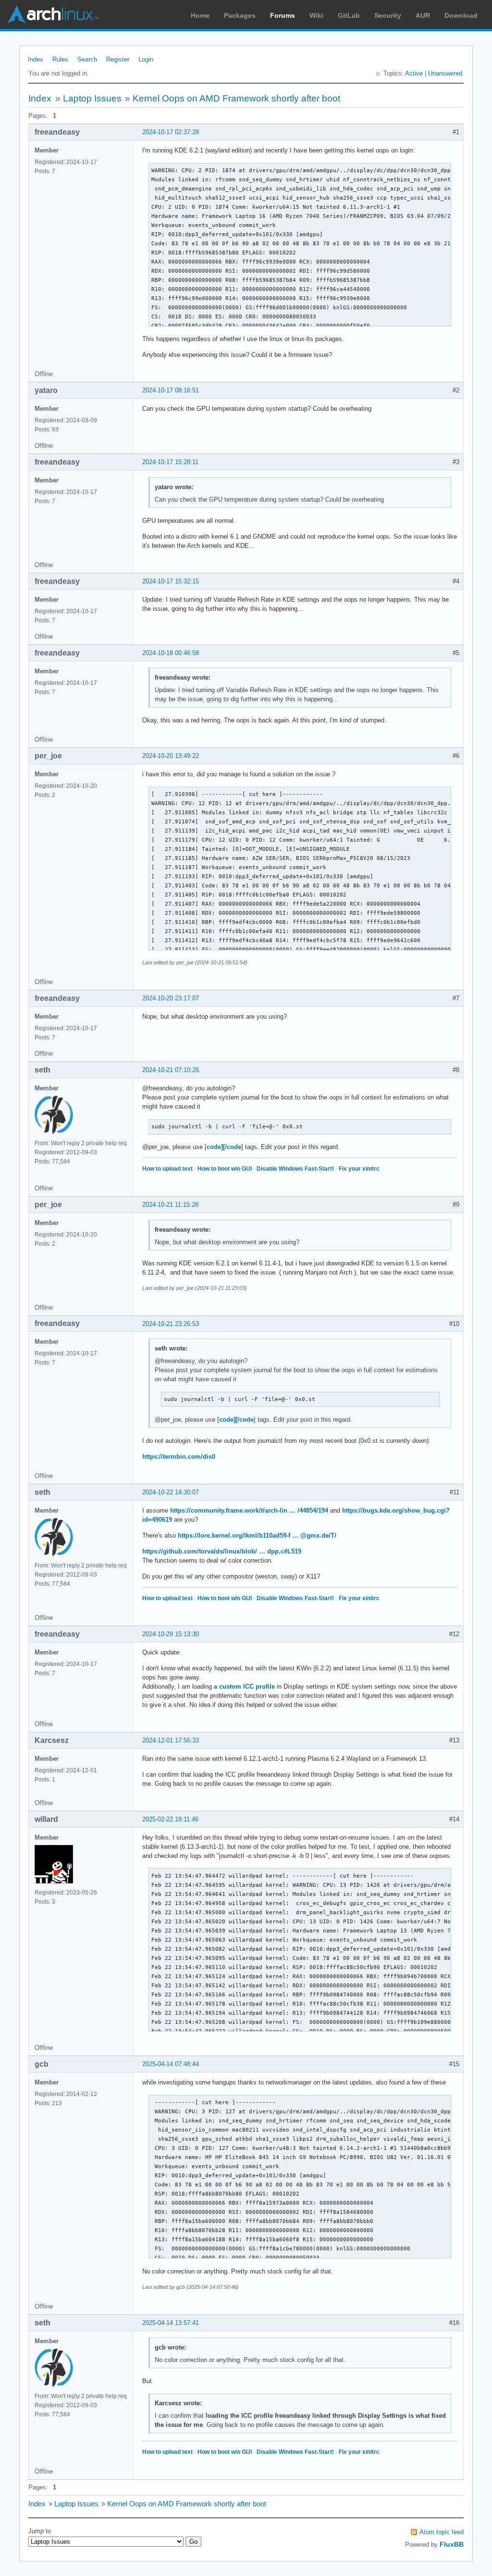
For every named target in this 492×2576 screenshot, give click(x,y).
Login (146, 59)
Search (87, 59)
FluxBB (452, 2544)
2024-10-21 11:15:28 (170, 1205)
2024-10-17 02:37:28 (171, 132)
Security (388, 15)
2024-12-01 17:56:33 (171, 1740)
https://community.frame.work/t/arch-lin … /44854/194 (249, 1510)
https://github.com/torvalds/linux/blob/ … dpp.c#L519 (222, 1551)
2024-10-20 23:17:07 (171, 998)
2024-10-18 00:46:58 (171, 653)
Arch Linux (53, 14)
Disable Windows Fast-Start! (295, 1169)
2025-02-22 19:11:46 (170, 1819)
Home (200, 15)
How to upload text (167, 1169)
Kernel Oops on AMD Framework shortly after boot (236, 98)
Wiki (316, 15)
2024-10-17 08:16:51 (171, 390)
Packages (240, 15)
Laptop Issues (92, 98)
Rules (60, 59)
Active (414, 73)
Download (461, 15)
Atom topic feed (442, 2532)
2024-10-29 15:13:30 (171, 1634)
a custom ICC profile (244, 1686)
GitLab (349, 15)
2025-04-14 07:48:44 (171, 2064)
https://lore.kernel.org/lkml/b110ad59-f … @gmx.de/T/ (257, 1535)
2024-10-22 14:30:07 (171, 1492)
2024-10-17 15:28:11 (170, 462)
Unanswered (445, 73)
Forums (283, 15)
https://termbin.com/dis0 (179, 1457)
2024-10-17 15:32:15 (171, 581)
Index (36, 59)
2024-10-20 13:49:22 (171, 756)
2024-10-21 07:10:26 (171, 1070)
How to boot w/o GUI (225, 1169)
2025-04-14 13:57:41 (171, 2323)
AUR (423, 15)
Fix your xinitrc (359, 1169)
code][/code (224, 1147)
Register (118, 59)
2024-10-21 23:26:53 (171, 1324)
